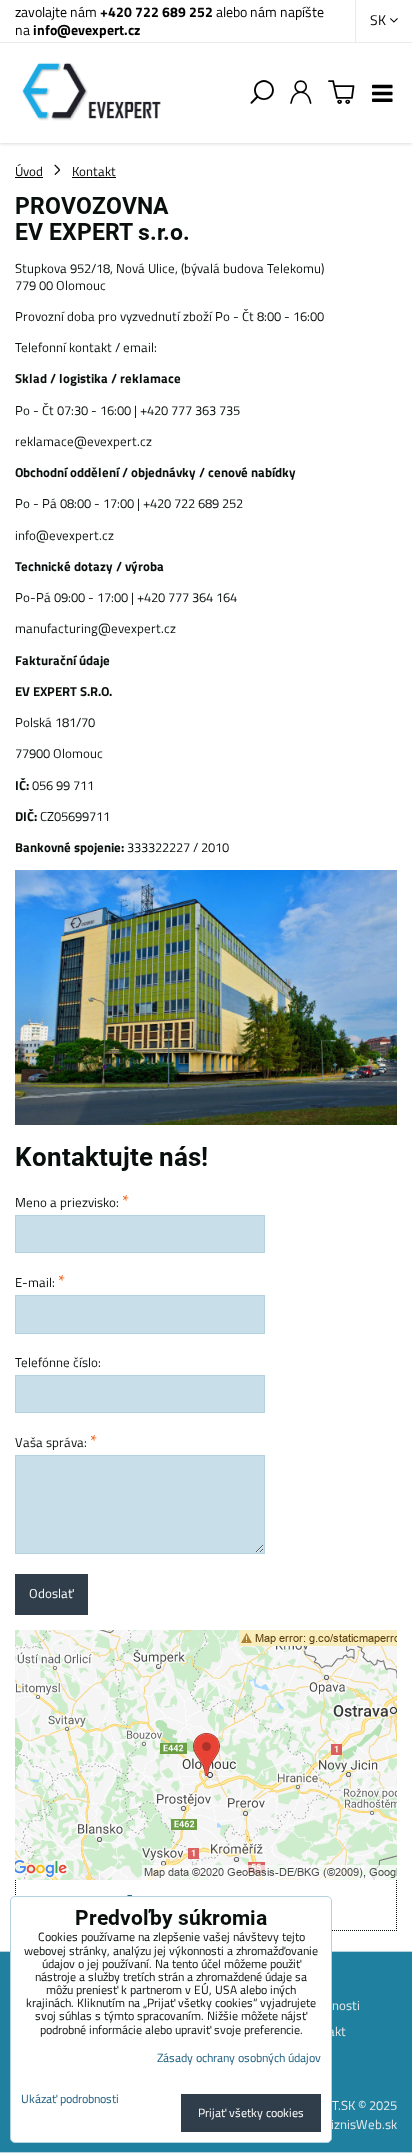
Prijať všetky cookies (251, 2112)
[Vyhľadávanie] (262, 93)
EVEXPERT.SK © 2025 (338, 2105)
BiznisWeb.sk (360, 2124)
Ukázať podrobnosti (70, 2098)
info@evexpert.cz (86, 29)
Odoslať (51, 1593)
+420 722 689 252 (156, 11)
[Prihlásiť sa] (301, 93)
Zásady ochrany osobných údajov (239, 2057)
